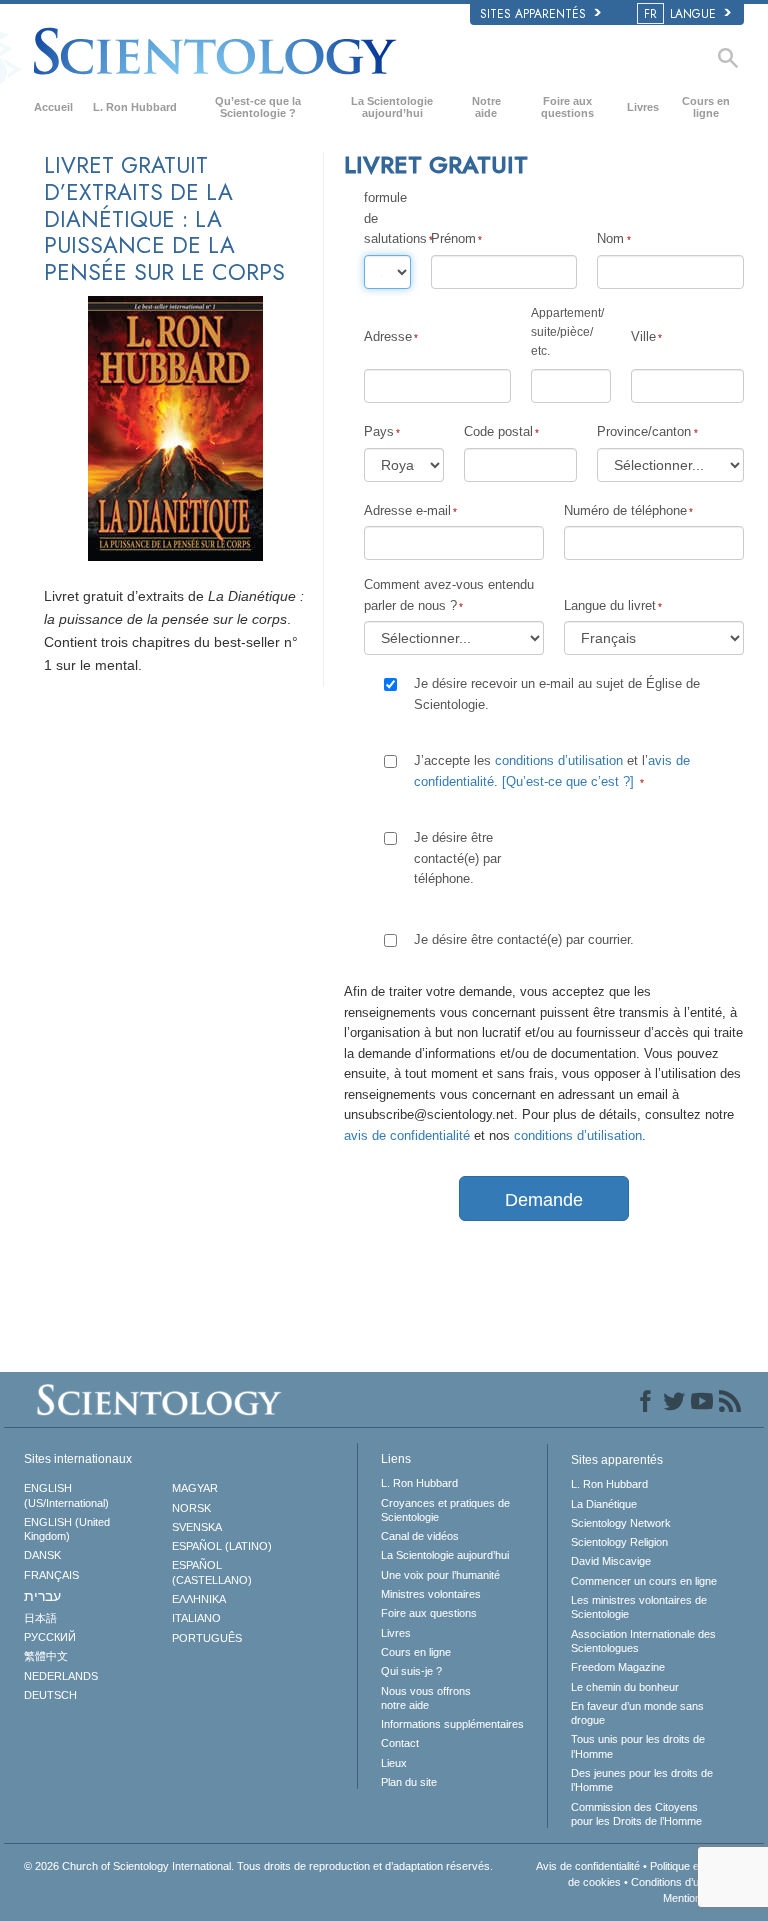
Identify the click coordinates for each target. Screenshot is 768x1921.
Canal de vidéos (420, 1536)
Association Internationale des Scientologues (643, 1641)
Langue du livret (610, 605)
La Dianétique (604, 1504)
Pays (379, 431)
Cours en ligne (706, 107)
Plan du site (409, 1782)
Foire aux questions (567, 107)
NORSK (191, 1508)
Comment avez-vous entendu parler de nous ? (449, 594)
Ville (643, 336)
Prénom (453, 238)
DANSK (42, 1555)
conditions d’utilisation (559, 760)
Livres (643, 107)
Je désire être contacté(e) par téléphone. (457, 858)
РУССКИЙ (50, 1637)
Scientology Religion (619, 1542)
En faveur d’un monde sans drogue (637, 1713)
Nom (610, 238)
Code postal (498, 431)
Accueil (53, 107)
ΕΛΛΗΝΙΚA (199, 1599)
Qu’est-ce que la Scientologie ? (258, 107)
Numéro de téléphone (625, 510)
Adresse (388, 336)
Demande (544, 1200)
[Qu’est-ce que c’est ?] (568, 781)
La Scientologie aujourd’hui (392, 107)
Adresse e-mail (407, 510)
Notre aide (486, 107)
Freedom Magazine (618, 1667)
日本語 (40, 1618)
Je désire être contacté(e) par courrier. (524, 939)
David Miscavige (611, 1561)
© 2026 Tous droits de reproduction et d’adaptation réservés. (258, 1866)
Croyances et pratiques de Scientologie (445, 1510)
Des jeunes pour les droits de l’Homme (642, 1780)
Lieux (394, 1763)
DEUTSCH (50, 1695)
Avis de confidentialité (588, 1866)
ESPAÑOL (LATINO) (222, 1546)
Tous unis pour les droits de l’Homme (638, 1746)
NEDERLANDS (61, 1676)
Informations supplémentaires (452, 1724)
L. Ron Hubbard (135, 107)
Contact (400, 1743)
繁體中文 (46, 1656)
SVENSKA (197, 1527)
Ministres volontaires (431, 1594)
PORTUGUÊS (207, 1638)
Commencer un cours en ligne (644, 1581)
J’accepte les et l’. (552, 770)
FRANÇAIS (51, 1575)
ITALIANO (196, 1618)
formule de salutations (387, 218)
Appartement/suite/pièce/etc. (567, 332)
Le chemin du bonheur (625, 1687)
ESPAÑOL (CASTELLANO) (212, 1572)
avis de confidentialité (407, 1135)
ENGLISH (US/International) (66, 1495)
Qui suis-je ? (411, 1671)
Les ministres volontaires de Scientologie (639, 1607)
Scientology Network (621, 1523)
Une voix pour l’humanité (440, 1575)
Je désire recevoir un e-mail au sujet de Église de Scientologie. (557, 693)
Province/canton (644, 431)
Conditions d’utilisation (684, 1882)
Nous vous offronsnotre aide (426, 1698)
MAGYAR (195, 1488)
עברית (42, 1596)
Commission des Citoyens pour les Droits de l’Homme (636, 1814)
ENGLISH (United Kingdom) (67, 1529)
